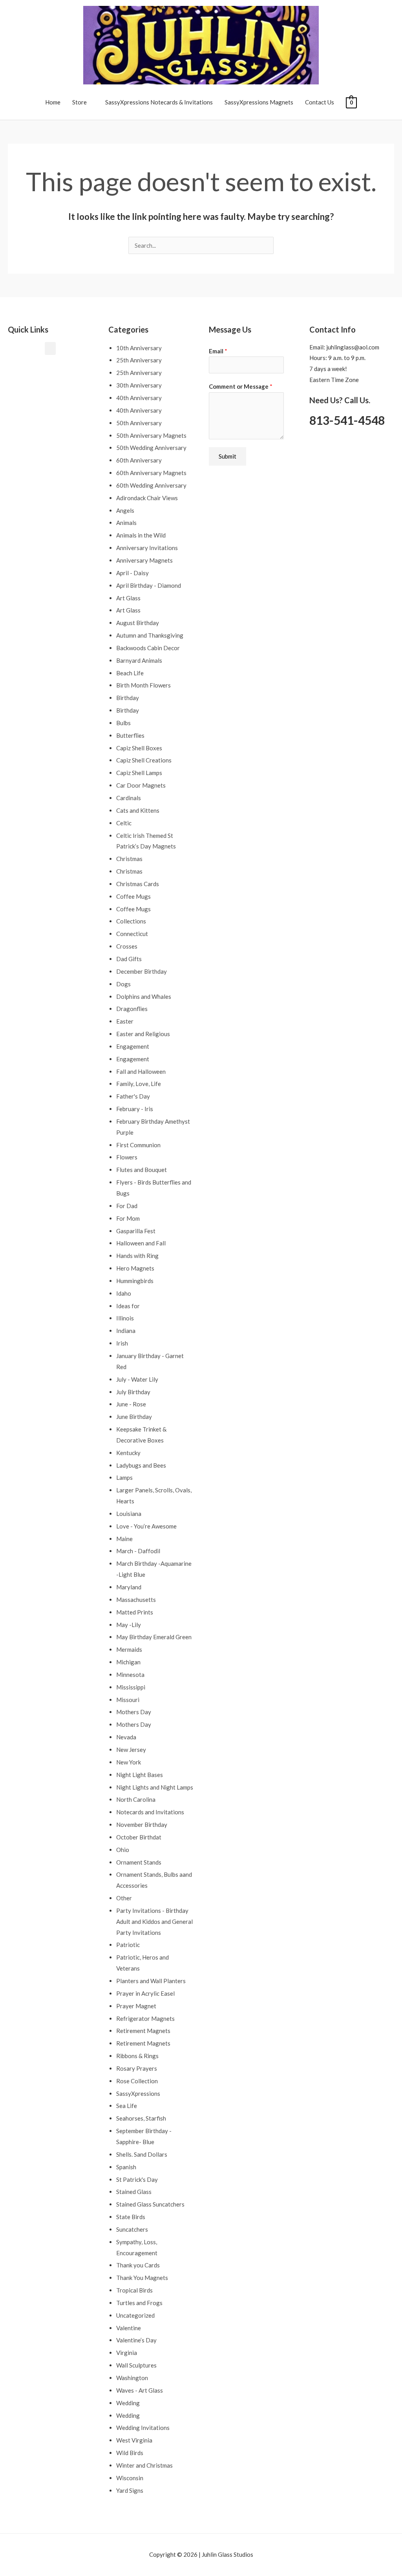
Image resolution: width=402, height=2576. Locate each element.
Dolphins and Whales (144, 996)
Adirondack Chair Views (147, 498)
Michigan (128, 1662)
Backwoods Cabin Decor (148, 648)
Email (218, 351)
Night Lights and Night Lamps (155, 1787)
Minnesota (130, 1675)
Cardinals (129, 798)
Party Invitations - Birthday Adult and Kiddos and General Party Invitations (154, 1921)
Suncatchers (132, 2229)
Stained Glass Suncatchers (150, 2204)
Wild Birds (130, 2453)
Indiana (126, 1331)
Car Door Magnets (141, 785)
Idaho (124, 1293)
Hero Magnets (135, 1268)
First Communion (138, 1145)
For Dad (127, 1206)
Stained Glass (134, 2192)
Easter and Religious (143, 1034)
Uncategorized (135, 2315)
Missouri (128, 1700)
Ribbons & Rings (137, 2056)
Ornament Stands (139, 1862)
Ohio (123, 1850)
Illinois (125, 1318)
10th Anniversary (139, 348)
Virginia (127, 2353)
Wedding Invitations (143, 2428)
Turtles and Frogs (139, 2303)
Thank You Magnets (142, 2278)
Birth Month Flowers (143, 685)
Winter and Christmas (144, 2465)
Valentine (129, 2328)
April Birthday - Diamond (149, 585)
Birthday (128, 698)
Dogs (123, 984)
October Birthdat (139, 1837)
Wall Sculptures (136, 2365)
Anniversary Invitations (147, 548)
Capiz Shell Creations (144, 760)
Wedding (128, 2403)
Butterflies (130, 735)
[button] (50, 348)
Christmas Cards (138, 884)
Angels (125, 510)
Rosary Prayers (137, 2068)
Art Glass (128, 598)
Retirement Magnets (143, 2031)
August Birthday (138, 623)
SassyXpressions (138, 2093)
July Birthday (133, 1392)
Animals (126, 523)
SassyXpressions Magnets (259, 102)
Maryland (129, 1587)
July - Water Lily (137, 1379)
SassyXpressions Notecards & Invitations (159, 102)
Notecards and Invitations (150, 1812)
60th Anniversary (139, 460)
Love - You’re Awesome (146, 1526)
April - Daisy (132, 573)
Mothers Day (134, 1712)
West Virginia (134, 2440)
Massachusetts (136, 1600)
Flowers (127, 1157)
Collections (131, 921)
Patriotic (128, 1945)
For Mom (128, 1218)
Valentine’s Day (136, 2340)
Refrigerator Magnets (145, 2018)
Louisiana (129, 1514)
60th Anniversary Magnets (151, 473)
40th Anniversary (139, 398)
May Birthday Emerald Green (154, 1637)
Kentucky (128, 1453)
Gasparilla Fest (136, 1231)
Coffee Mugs (133, 896)
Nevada (126, 1737)
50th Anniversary (139, 423)
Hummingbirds (135, 1281)
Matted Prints (135, 1612)
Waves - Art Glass (140, 2390)
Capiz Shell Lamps (139, 773)
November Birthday (142, 1825)
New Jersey (131, 1750)
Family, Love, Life (139, 1084)
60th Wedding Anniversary (151, 485)
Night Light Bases (140, 1775)
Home (53, 102)
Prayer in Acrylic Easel (145, 1993)
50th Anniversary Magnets (151, 435)
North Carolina (136, 1799)
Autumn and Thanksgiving (150, 635)
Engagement (133, 1046)
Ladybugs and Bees (141, 1465)
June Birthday (134, 1417)
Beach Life (130, 673)
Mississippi (131, 1687)
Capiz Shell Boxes (139, 748)
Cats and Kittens (138, 810)
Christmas (129, 859)
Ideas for (128, 1306)
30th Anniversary (139, 385)
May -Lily (129, 1625)
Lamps (124, 1477)
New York (129, 1762)
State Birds (131, 2217)
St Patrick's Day (137, 2179)
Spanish (126, 2167)
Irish (122, 1343)
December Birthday (142, 971)
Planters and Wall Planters (151, 1981)
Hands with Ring (137, 1256)
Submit (227, 456)
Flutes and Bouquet (142, 1170)
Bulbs (123, 723)
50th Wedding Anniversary (151, 448)
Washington (132, 2378)
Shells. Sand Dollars (142, 2154)
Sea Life (127, 2106)
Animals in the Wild (141, 535)
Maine (124, 1539)
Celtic (124, 823)
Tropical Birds (134, 2290)
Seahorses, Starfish (141, 2118)
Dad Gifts (129, 959)
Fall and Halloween (141, 1071)
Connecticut (132, 934)
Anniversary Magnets (144, 560)
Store (79, 102)
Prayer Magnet (136, 2006)
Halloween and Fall (141, 1243)
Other (124, 1898)
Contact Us (320, 102)
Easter (125, 1021)
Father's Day (133, 1096)
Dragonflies (132, 1009)
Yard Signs (130, 2490)
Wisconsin (130, 2478)
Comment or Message (241, 386)
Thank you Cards (138, 2265)
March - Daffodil (138, 1551)
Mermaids (129, 1649)
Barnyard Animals (139, 660)
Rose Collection (137, 2081)
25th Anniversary (139, 360)
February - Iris (135, 1109)
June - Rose (131, 1404)
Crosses (127, 946)
